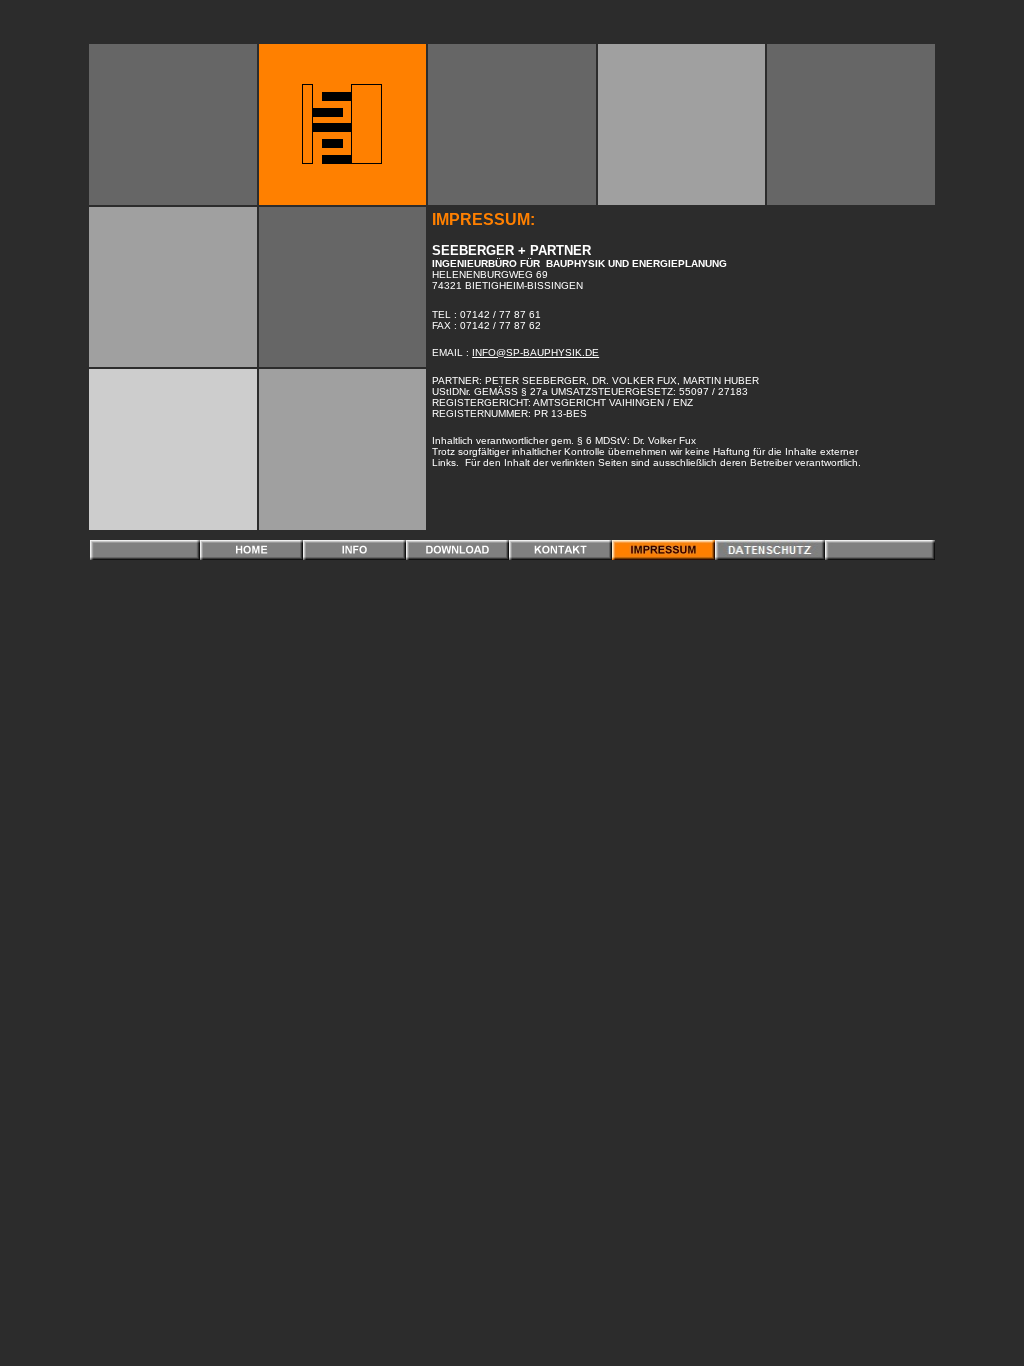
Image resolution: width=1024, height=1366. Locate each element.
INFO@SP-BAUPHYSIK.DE (535, 352)
